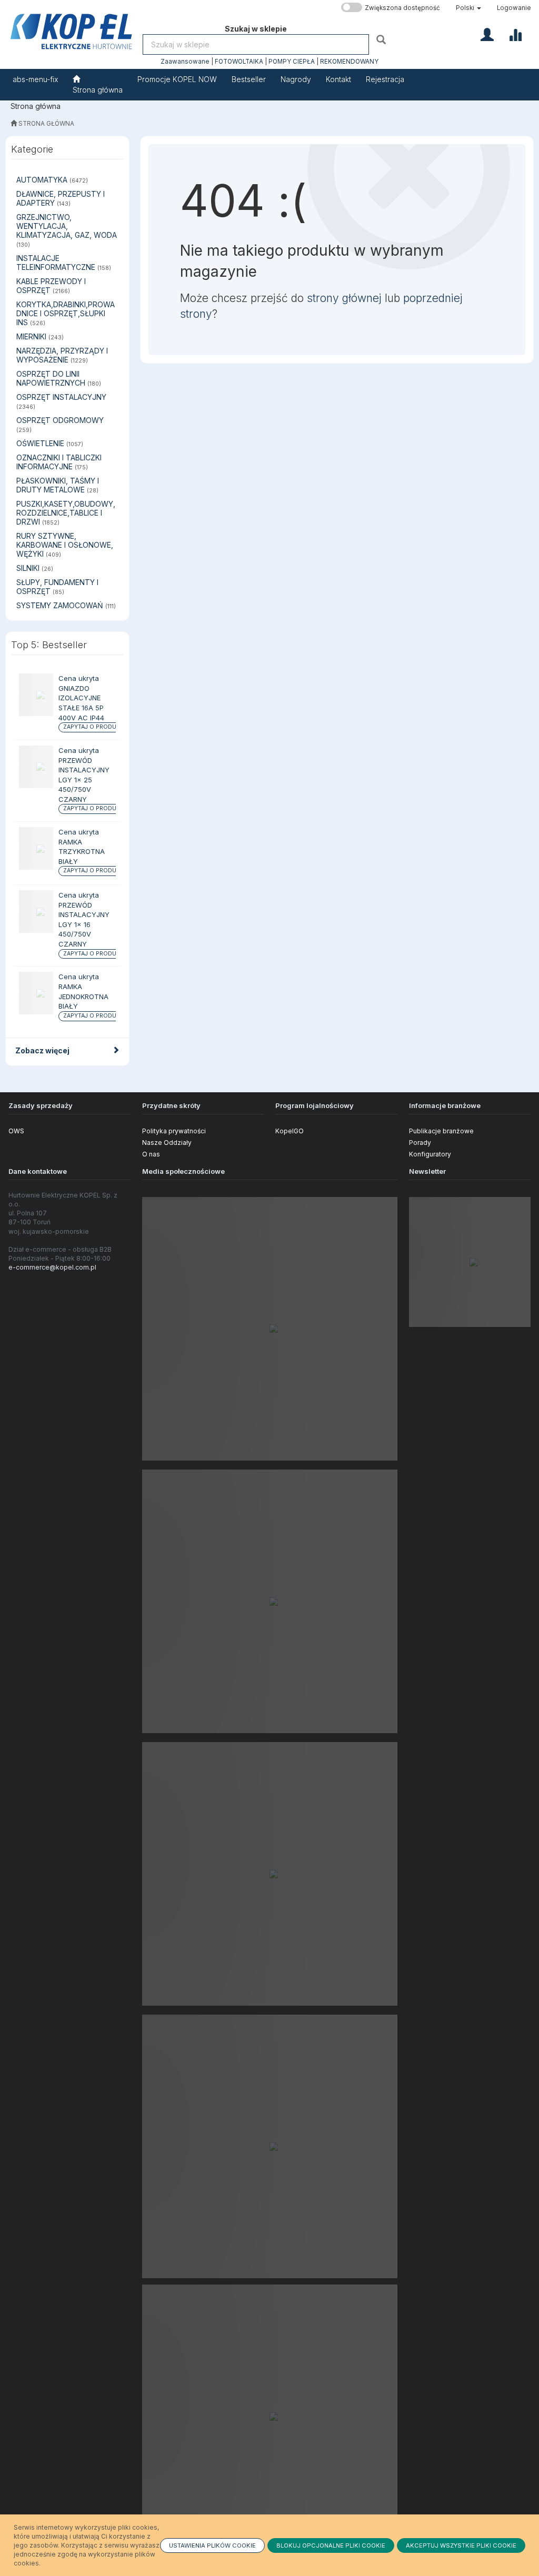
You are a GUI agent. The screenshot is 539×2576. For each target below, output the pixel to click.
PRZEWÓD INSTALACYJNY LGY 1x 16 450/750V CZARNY (84, 924)
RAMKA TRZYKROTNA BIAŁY (82, 852)
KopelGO (290, 1131)
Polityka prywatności (174, 1131)
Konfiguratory (430, 1154)
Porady (420, 1143)
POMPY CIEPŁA (292, 62)
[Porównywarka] (515, 34)
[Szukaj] (382, 39)
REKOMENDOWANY (349, 62)
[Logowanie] (487, 34)
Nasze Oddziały (167, 1143)
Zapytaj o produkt (93, 727)
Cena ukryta (79, 678)
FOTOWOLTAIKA (239, 62)
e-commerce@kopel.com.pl (52, 1267)
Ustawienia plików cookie (212, 2545)
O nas (151, 1154)
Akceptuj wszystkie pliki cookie (461, 2545)
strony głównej (344, 298)
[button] (468, 8)
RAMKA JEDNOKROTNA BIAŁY (83, 996)
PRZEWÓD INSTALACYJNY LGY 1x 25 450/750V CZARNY (84, 780)
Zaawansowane (185, 62)
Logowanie (514, 8)
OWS (16, 1131)
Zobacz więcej (42, 1050)
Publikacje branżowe (441, 1131)
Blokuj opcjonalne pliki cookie (331, 2545)
